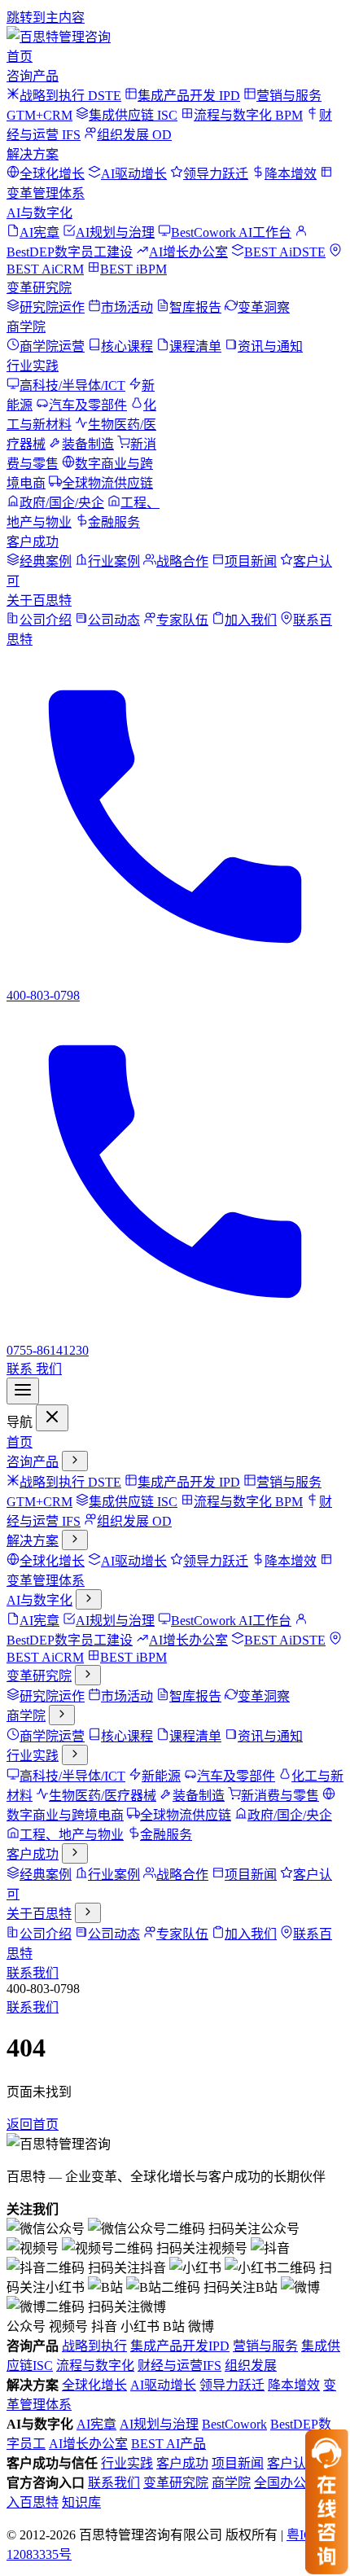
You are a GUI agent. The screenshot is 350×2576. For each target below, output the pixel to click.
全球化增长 (94, 2385)
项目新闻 (238, 2463)
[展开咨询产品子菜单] (75, 1461)
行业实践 (33, 366)
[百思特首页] (59, 37)
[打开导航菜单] (23, 1391)
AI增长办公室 (88, 2444)
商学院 (26, 327)
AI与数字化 (39, 213)
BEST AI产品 (168, 2444)
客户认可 (293, 2463)
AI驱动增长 (163, 2385)
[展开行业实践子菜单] (75, 1755)
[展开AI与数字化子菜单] (89, 1599)
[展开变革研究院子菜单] (88, 1675)
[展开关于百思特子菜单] (88, 1913)
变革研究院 (39, 288)
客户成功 (33, 542)
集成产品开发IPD (180, 2346)
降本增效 (294, 2385)
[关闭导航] (52, 1418)
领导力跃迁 (232, 2385)
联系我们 (33, 1973)
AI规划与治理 (159, 2424)
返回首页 (33, 2125)
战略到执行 (94, 2346)
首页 (20, 57)
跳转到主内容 (46, 18)
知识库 (81, 2502)
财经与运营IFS (179, 2366)
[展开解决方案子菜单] (75, 1540)
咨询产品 (33, 76)
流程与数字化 (95, 2366)
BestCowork (234, 2424)
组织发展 (251, 2366)
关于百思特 (39, 600)
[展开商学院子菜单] (62, 1715)
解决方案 (33, 154)
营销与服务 (265, 2346)
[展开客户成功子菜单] (75, 1853)
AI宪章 (96, 2424)
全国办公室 (287, 2483)
